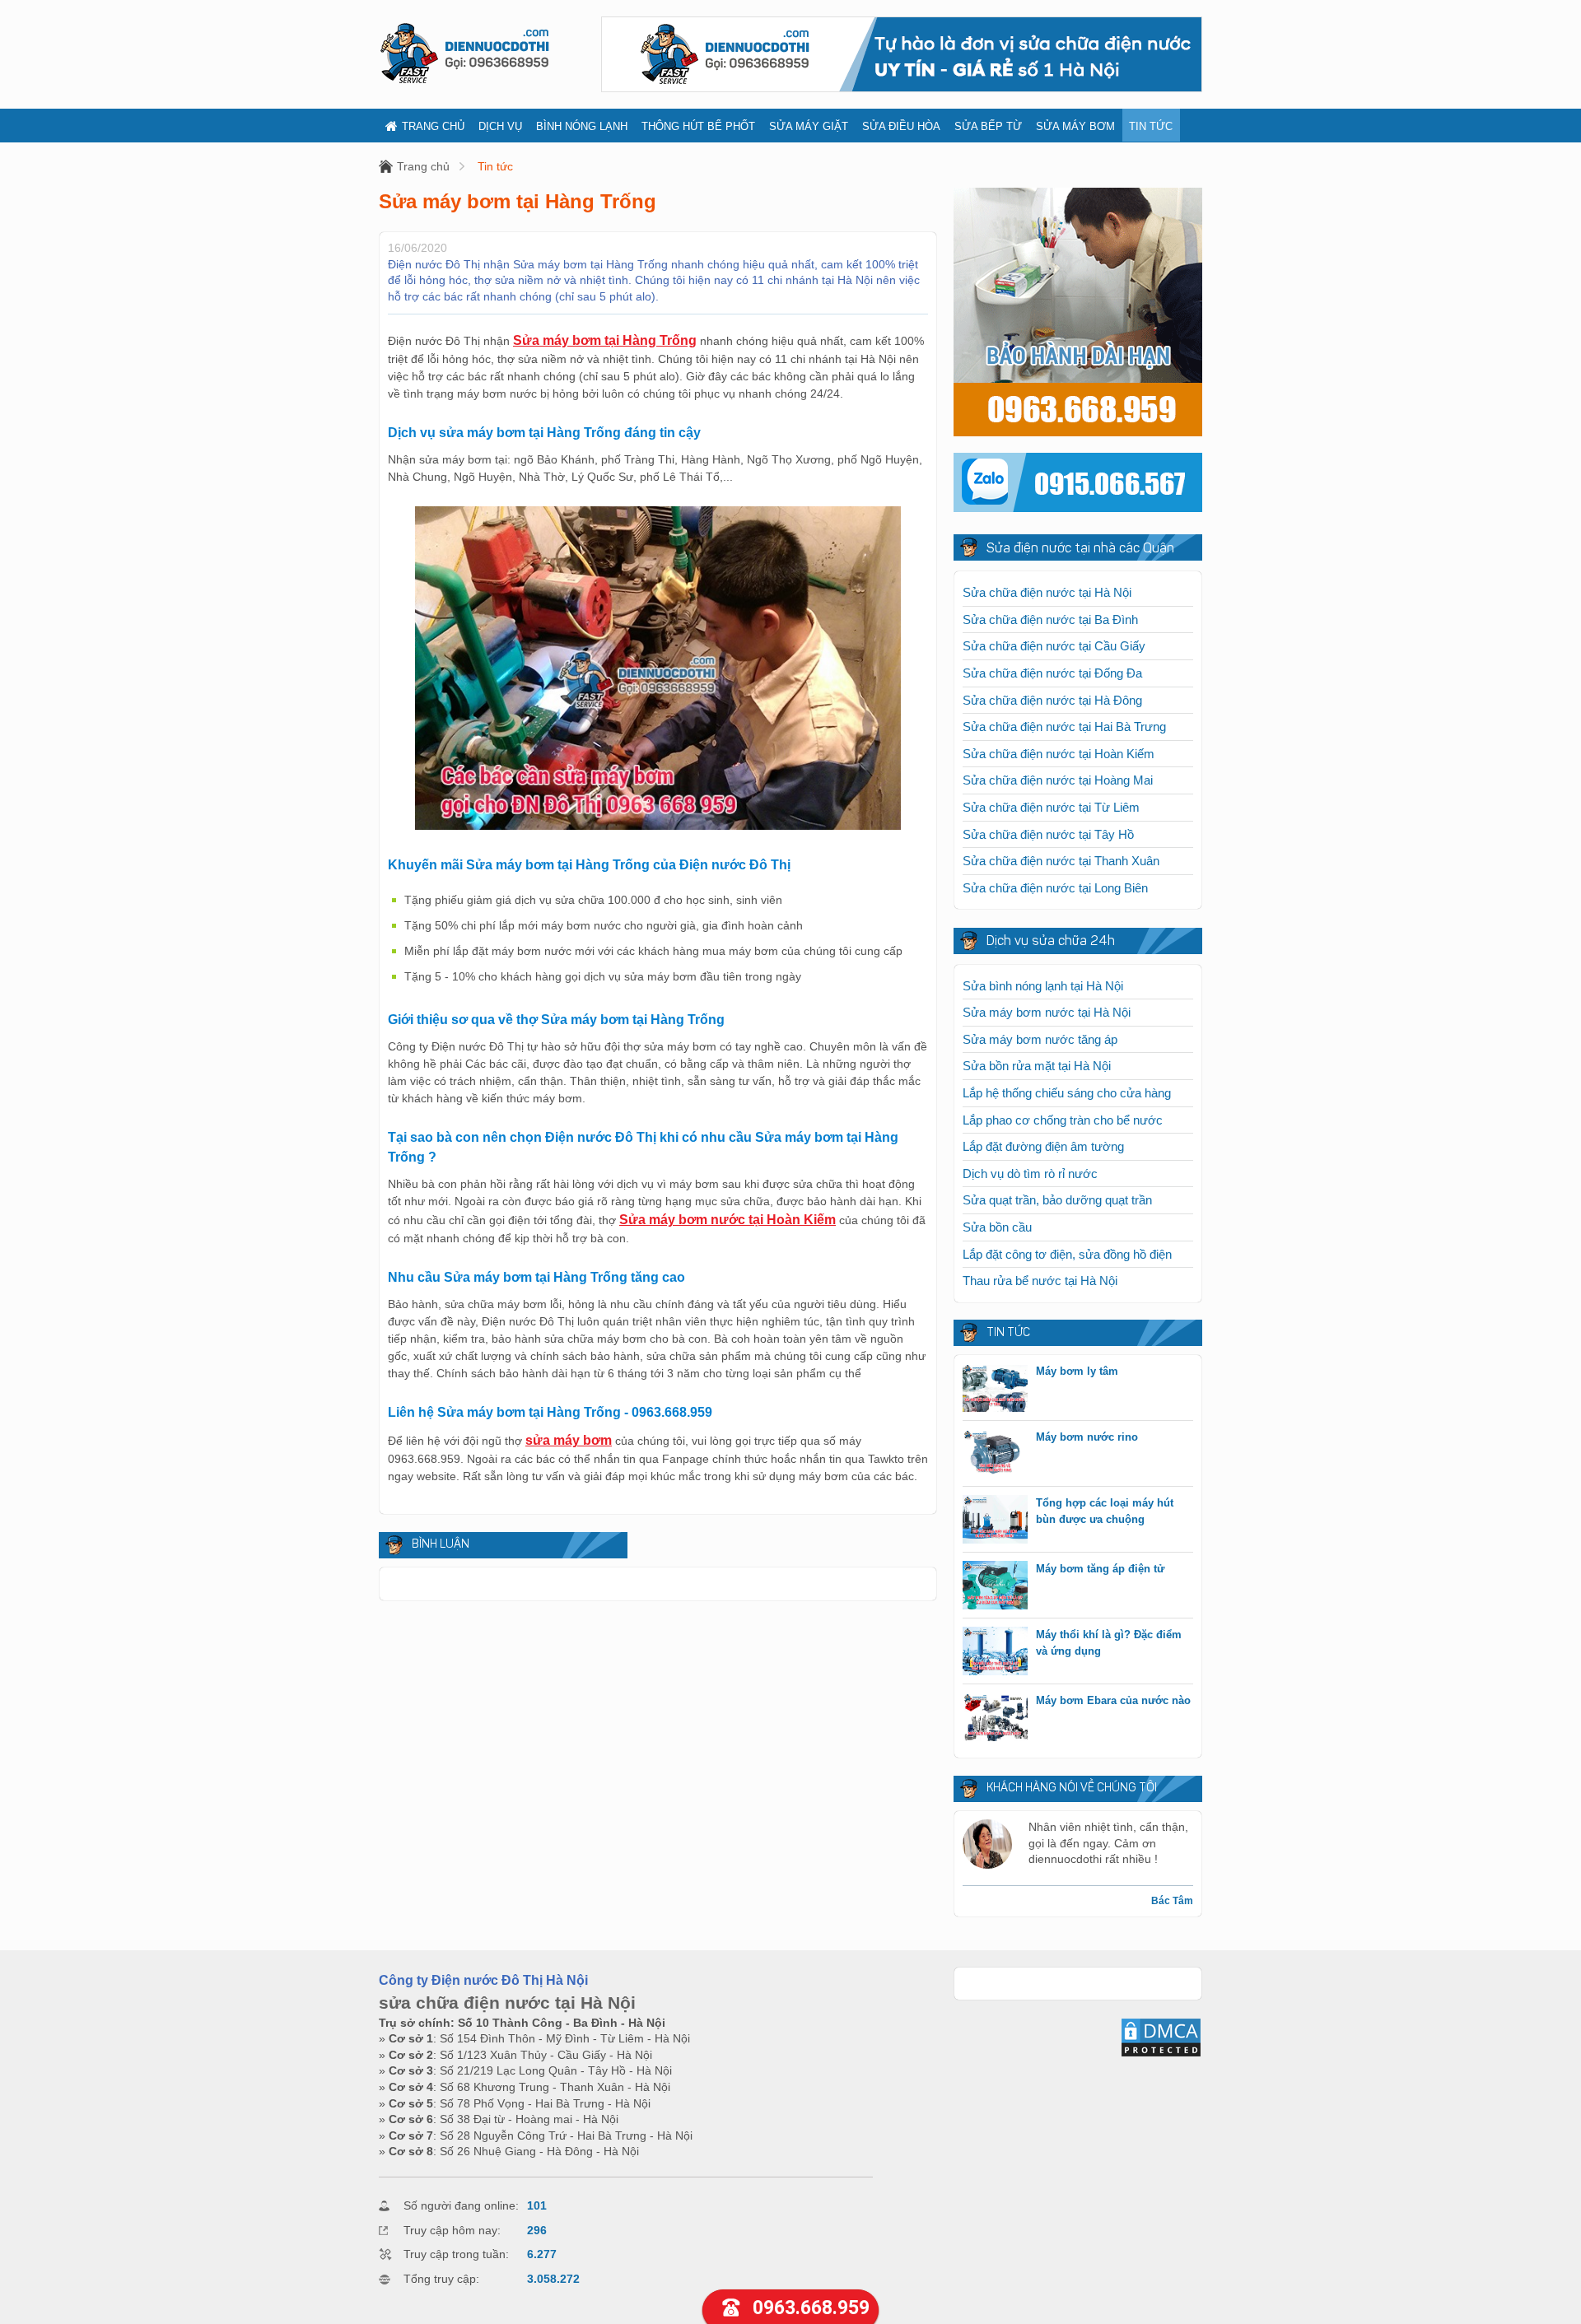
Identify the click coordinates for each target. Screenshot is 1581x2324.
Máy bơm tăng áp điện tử (1100, 1569)
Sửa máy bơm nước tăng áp (1040, 1039)
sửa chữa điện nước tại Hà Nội (507, 2003)
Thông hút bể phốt (698, 126)
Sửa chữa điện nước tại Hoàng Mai (1058, 780)
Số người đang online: (461, 2205)
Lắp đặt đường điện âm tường (1043, 1146)
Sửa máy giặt (809, 126)
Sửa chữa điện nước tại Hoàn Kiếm (1059, 754)
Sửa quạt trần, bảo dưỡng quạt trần (1057, 1200)
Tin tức (1151, 126)
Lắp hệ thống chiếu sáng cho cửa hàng (1067, 1093)
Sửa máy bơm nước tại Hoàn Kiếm (728, 1220)
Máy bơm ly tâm (1077, 1371)
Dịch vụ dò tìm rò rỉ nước (1030, 1174)
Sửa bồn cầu (997, 1227)
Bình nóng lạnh (582, 126)
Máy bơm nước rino (1087, 1437)
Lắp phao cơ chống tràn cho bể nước (1063, 1120)
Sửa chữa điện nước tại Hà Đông (1052, 700)
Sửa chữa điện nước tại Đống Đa (1052, 673)
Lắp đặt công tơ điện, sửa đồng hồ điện (1067, 1254)
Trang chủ (433, 126)
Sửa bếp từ (988, 126)
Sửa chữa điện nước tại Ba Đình (1050, 619)
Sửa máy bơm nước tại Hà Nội (1047, 1012)
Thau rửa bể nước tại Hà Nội (1040, 1281)
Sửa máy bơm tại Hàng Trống (605, 340)
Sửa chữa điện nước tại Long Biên (1055, 888)
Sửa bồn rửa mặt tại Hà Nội (1037, 1066)
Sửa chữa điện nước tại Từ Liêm (1051, 807)
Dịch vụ (500, 126)
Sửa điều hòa (901, 126)
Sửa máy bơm (1075, 126)
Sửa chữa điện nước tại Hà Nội (1047, 592)
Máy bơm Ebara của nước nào (1113, 1700)
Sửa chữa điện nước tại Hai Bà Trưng (1064, 727)
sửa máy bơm (569, 1440)
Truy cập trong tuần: (456, 2254)
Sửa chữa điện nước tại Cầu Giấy (1054, 646)
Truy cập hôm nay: (452, 2230)
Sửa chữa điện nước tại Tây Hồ (1048, 834)
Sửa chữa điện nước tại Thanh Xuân (1061, 861)
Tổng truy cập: (441, 2279)
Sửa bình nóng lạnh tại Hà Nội (1043, 986)
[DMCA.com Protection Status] (1161, 2054)
